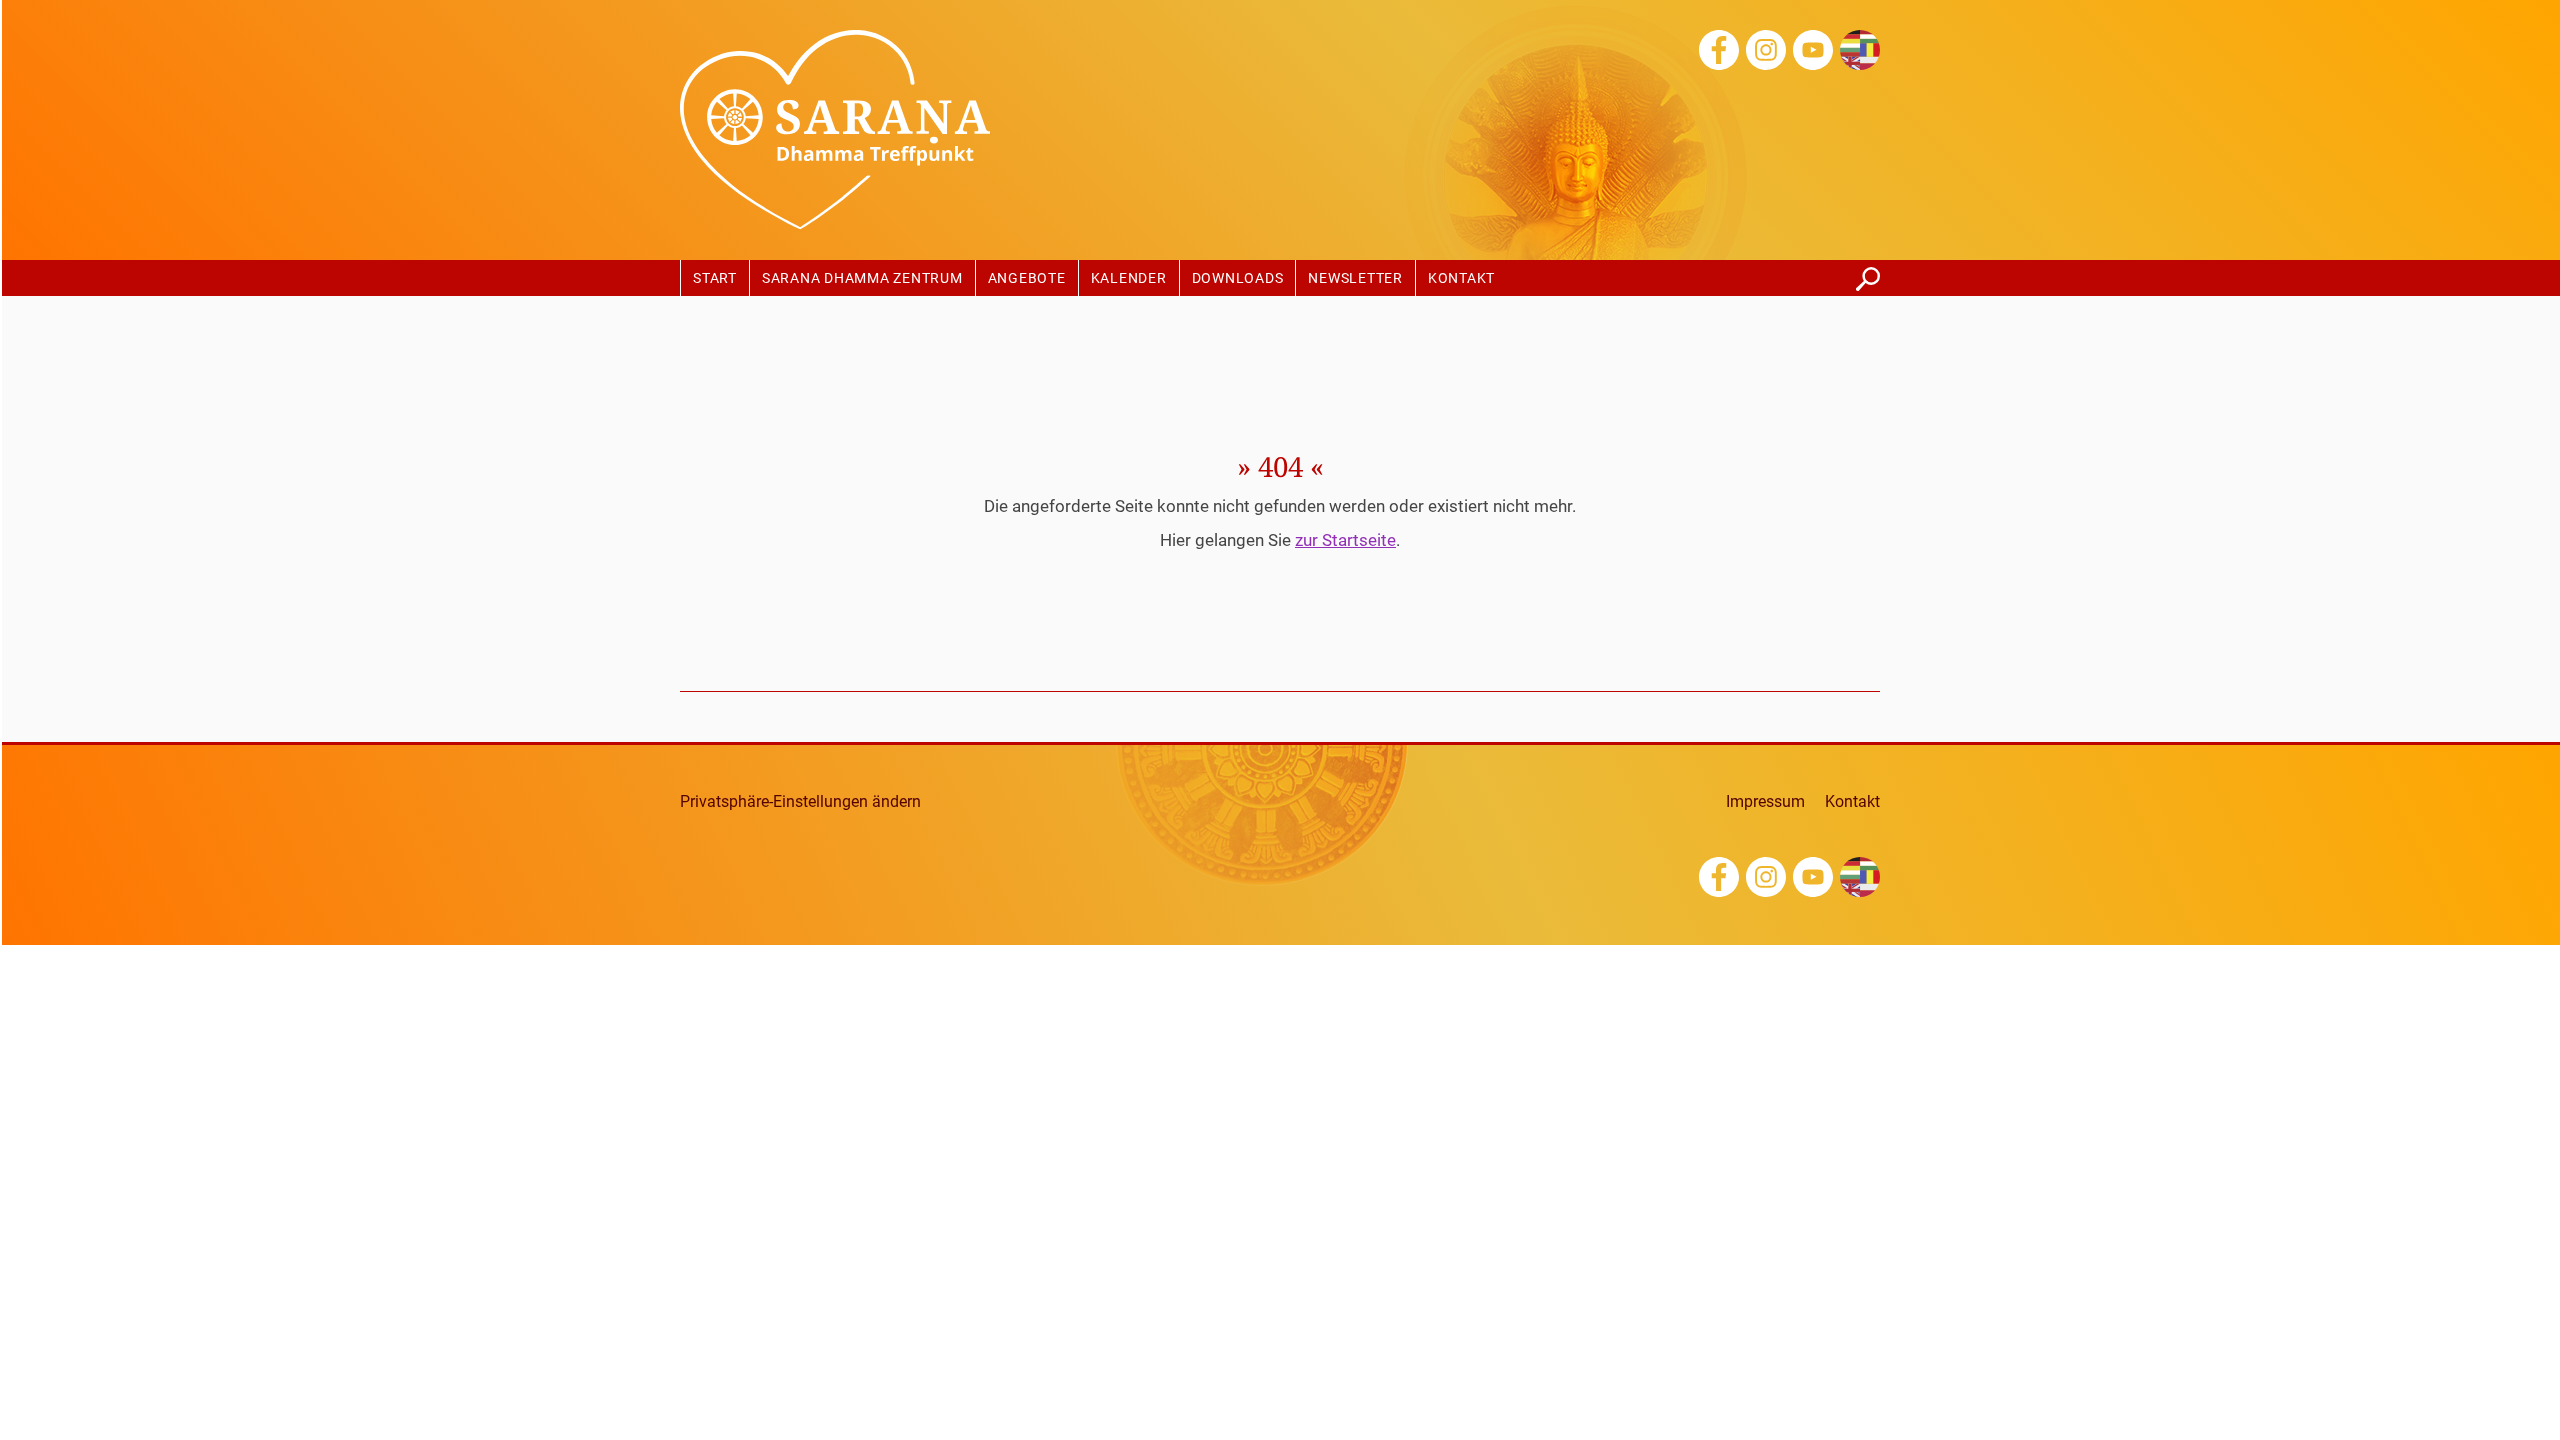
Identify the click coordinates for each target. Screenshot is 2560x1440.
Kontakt (1461, 279)
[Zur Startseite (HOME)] (880, 130)
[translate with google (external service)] (1860, 64)
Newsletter (1355, 279)
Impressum (1765, 802)
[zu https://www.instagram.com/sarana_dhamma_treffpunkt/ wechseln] (1766, 64)
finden (1866, 279)
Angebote (1027, 279)
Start (715, 279)
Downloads (1238, 279)
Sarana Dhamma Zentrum (862, 279)
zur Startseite (1345, 540)
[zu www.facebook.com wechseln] (1719, 64)
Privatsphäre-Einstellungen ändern (800, 802)
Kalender (1129, 279)
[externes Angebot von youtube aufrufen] (1813, 64)
